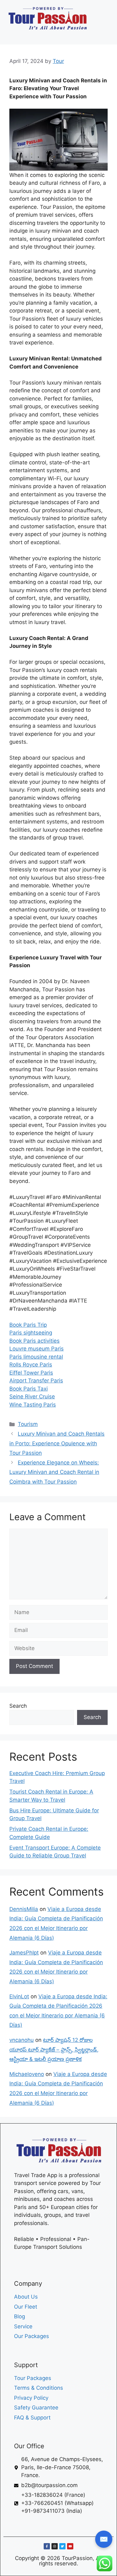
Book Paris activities (34, 1341)
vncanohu (22, 2040)
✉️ (104, 2539)
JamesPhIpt (24, 1953)
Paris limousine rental (36, 1357)
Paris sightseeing (31, 1333)
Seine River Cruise (32, 1396)
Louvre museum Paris (37, 1349)
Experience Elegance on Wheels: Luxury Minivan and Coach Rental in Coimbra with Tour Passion (54, 1472)
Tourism (28, 1424)
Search (18, 1706)
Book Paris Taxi (29, 1389)
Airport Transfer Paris (36, 1381)
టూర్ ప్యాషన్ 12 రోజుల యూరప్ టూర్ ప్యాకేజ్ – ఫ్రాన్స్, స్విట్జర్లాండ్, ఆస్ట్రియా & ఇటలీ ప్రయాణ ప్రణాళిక (54, 2049)
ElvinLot (19, 1996)
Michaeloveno (27, 2074)
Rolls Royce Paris (31, 1365)
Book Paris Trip (28, 1325)
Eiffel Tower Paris (31, 1373)
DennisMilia (24, 1909)
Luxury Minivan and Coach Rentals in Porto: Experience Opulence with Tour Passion (57, 1443)
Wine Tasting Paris (33, 1405)
